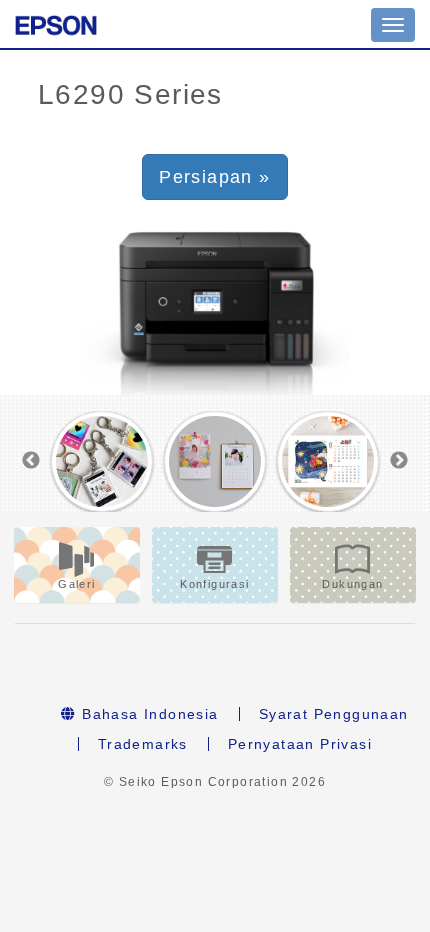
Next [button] (399, 461)
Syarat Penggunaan (334, 714)
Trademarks (143, 744)
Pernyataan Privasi (300, 744)
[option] (102, 462)
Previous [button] (31, 461)
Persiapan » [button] (214, 177)
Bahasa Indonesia (148, 714)
